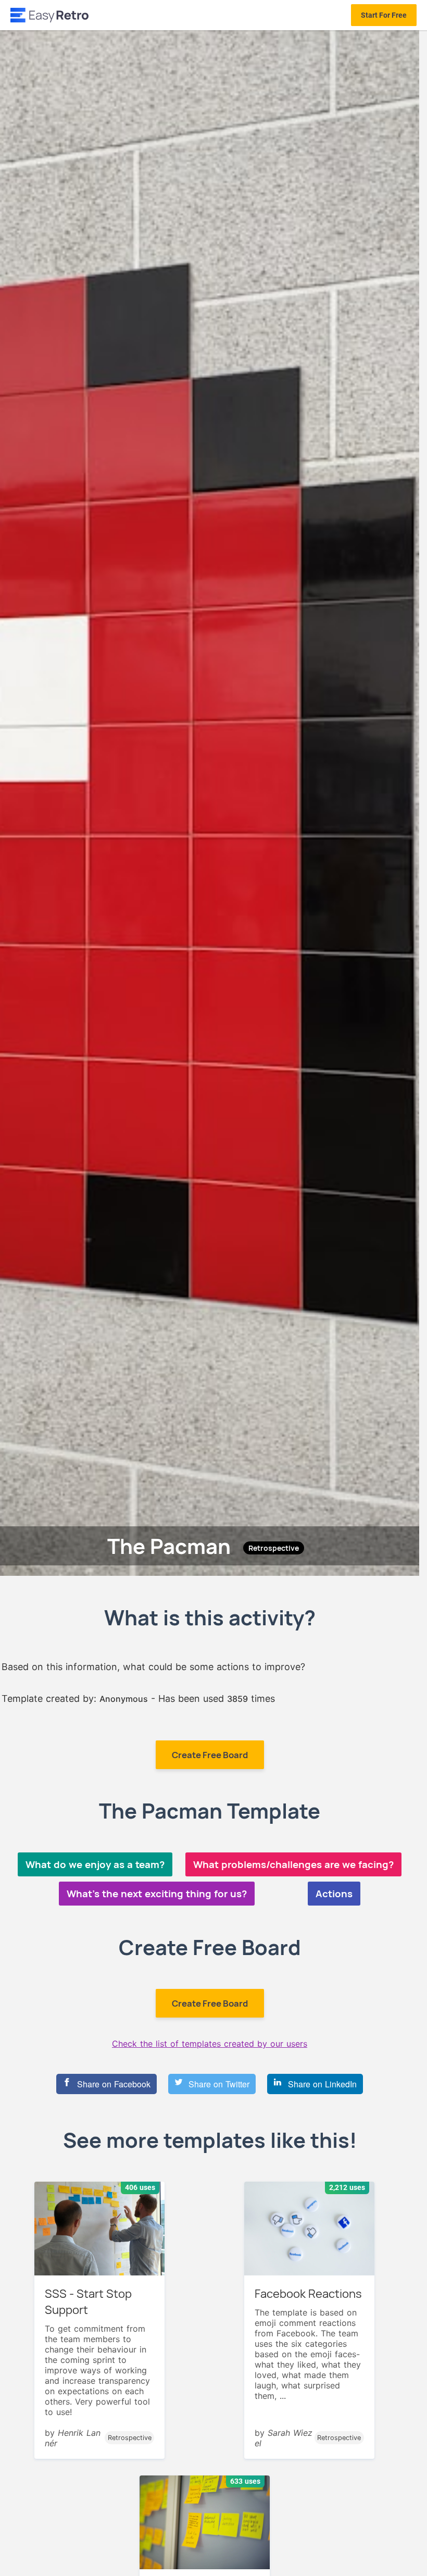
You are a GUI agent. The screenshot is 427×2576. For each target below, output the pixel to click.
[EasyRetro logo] (49, 15)
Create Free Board (210, 1755)
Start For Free (384, 15)
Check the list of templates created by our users (210, 2044)
